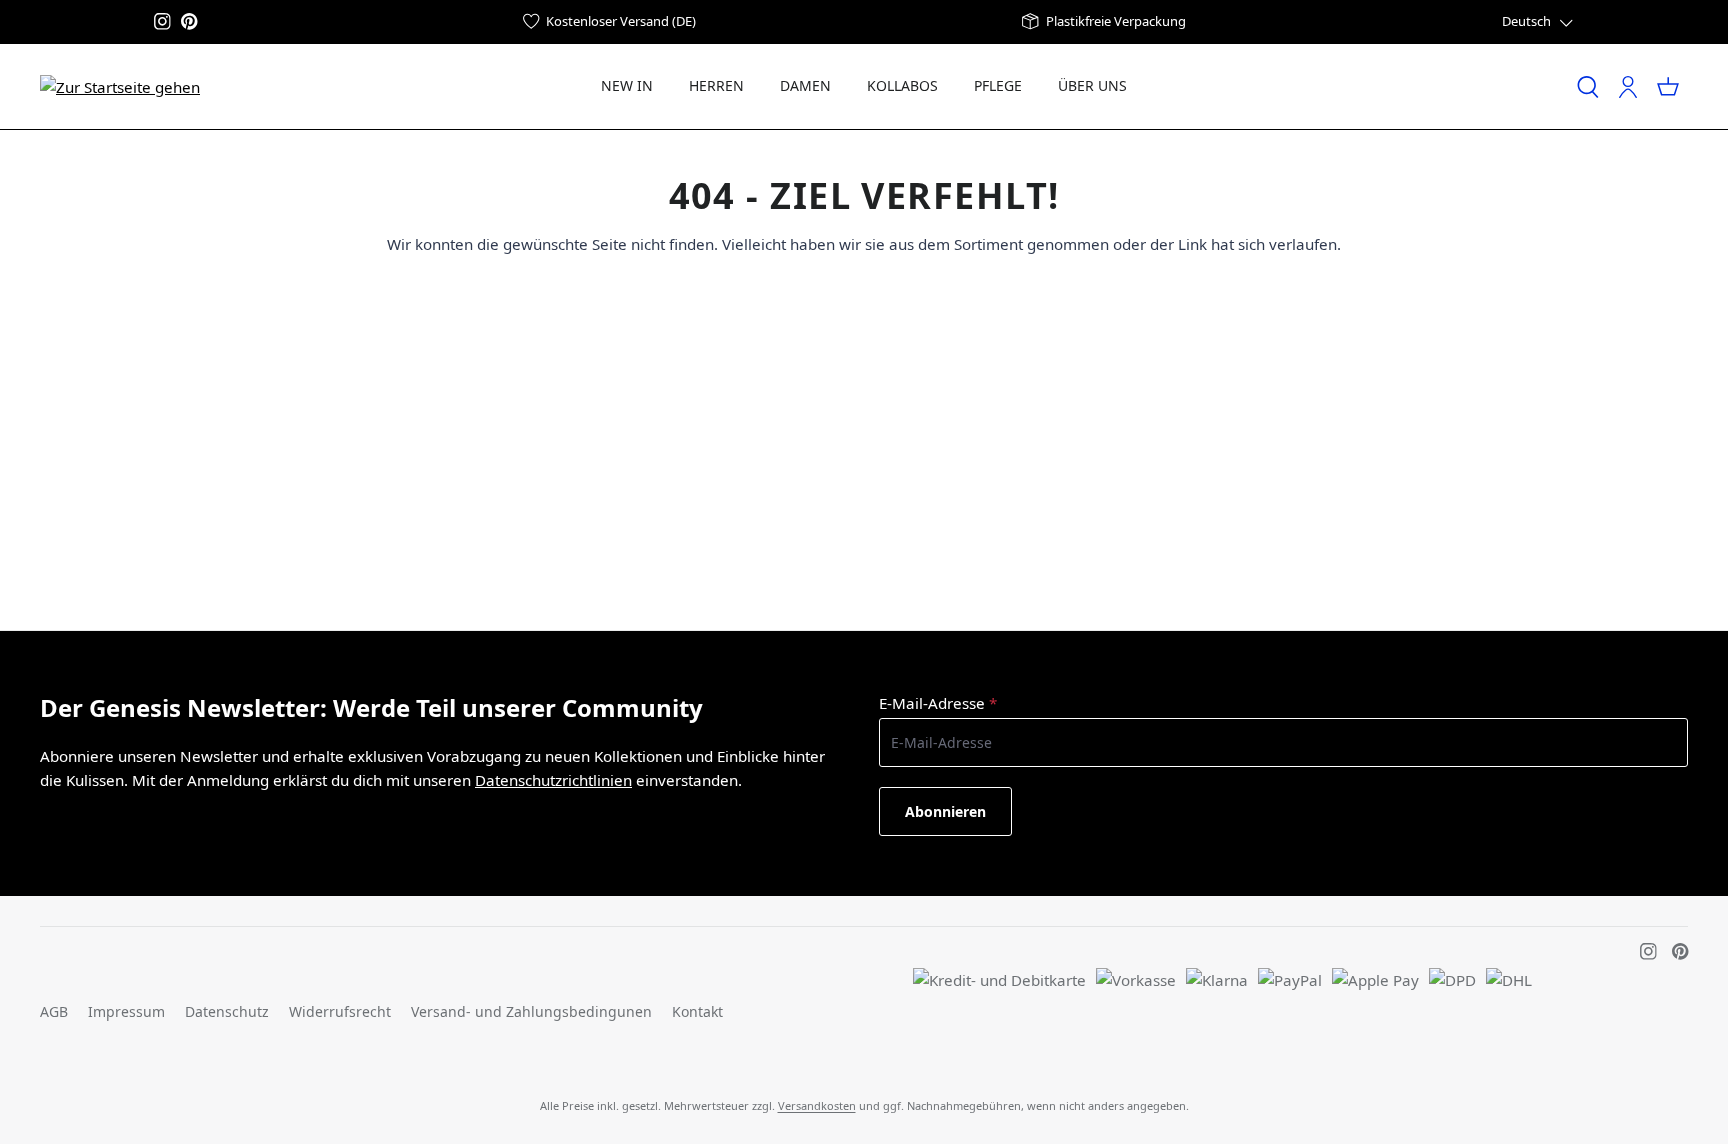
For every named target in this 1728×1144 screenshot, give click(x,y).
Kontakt (697, 1011)
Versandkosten (817, 1105)
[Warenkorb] (1668, 87)
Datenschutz (227, 1011)
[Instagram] (162, 21)
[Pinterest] (189, 21)
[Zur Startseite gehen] (120, 86)
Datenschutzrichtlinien (553, 780)
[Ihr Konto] (1628, 87)
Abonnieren (945, 811)
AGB (54, 1011)
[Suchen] (1588, 87)
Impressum (126, 1011)
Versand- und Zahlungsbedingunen (531, 1011)
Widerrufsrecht (340, 1011)
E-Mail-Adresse (938, 703)
